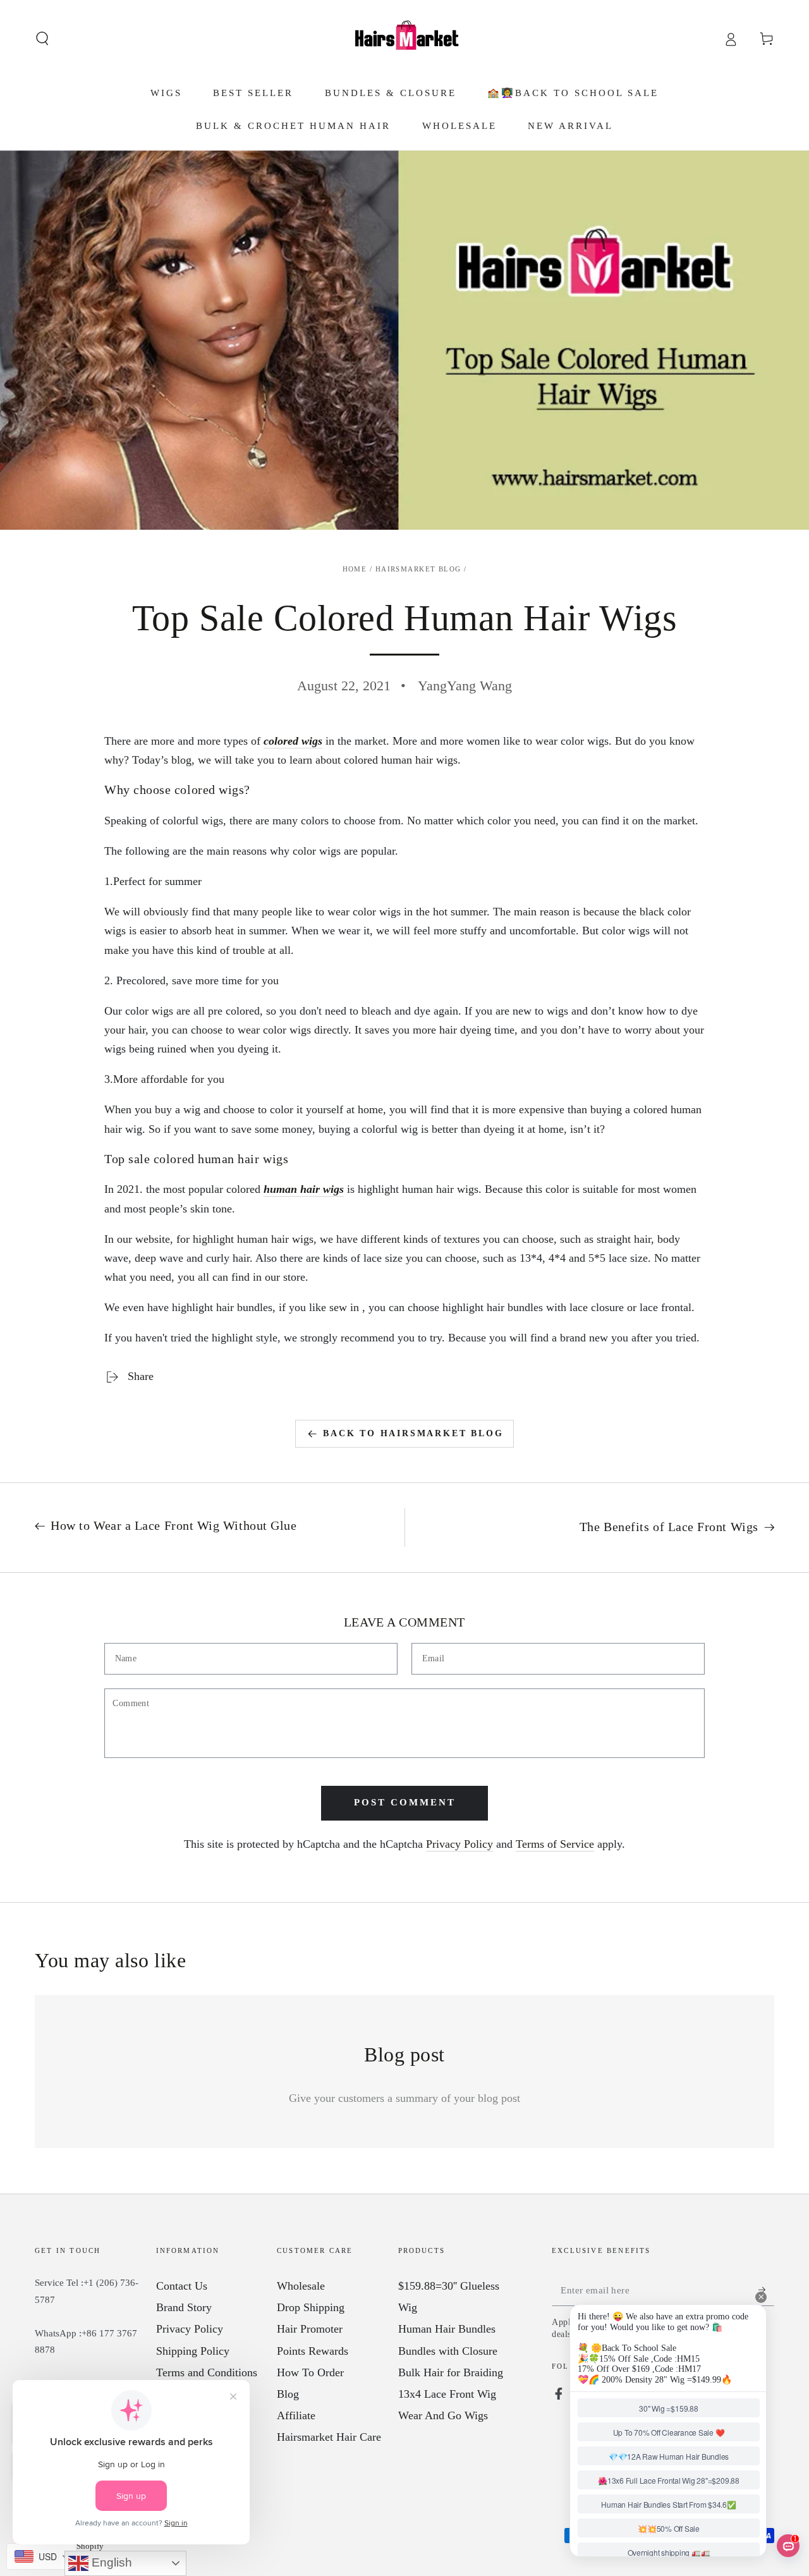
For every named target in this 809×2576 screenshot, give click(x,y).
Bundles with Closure (448, 2351)
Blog (288, 2394)
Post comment (405, 1802)
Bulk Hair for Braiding (451, 2372)
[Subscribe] (766, 2290)
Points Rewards (313, 2351)
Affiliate (296, 2415)
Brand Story (184, 2307)
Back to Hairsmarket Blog (413, 1433)
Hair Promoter (310, 2329)
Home (355, 569)
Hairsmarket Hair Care (329, 2437)
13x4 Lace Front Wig (447, 2394)
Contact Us (182, 2286)
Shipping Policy (193, 2351)
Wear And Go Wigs (443, 2415)
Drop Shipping (311, 2307)
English (110, 2562)
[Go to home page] (404, 39)
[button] (43, 39)
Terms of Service (555, 1844)
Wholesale (301, 2286)
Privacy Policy (459, 1844)
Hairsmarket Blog (418, 569)
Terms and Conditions (207, 2372)
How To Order (310, 2372)
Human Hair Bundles (447, 2329)
